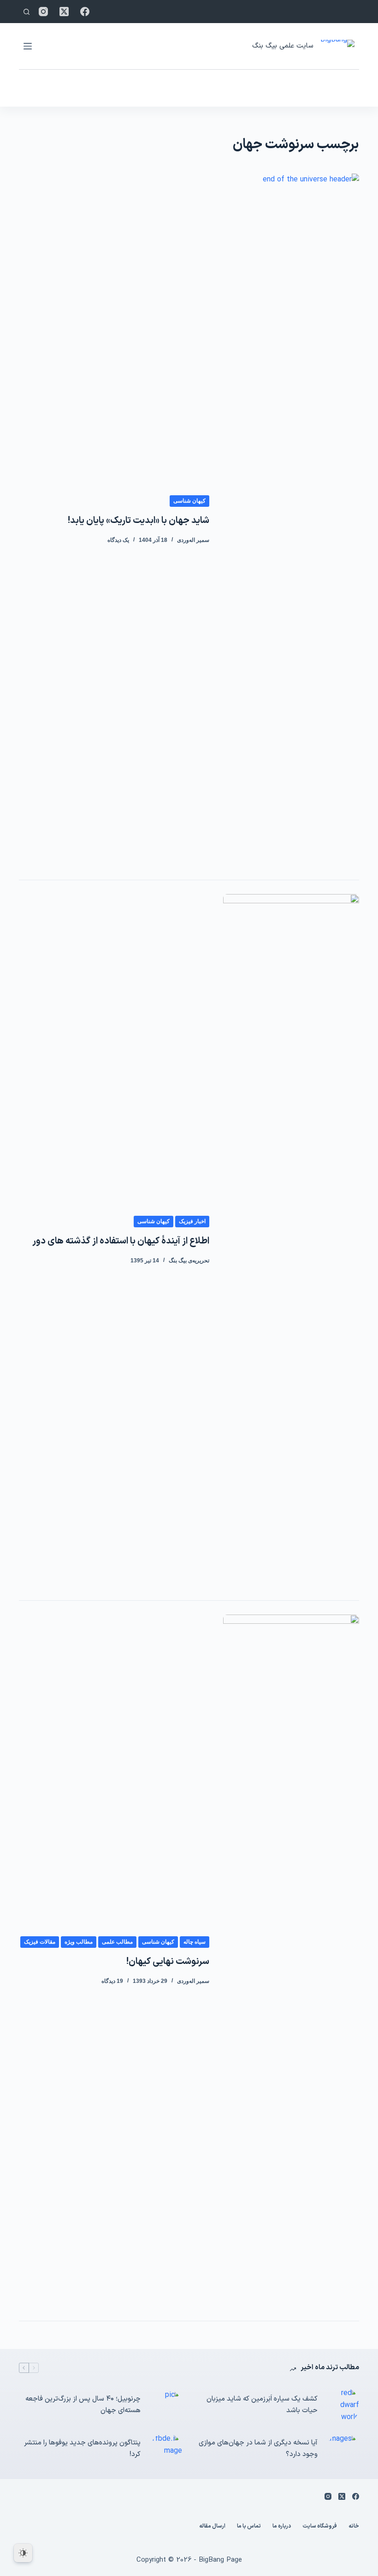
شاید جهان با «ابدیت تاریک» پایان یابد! (139, 521)
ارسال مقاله (212, 2527)
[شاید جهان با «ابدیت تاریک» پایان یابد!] (291, 520)
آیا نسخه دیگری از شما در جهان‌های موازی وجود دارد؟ (258, 2449)
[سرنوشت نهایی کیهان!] (291, 1961)
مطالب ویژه (79, 1942)
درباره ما (282, 2527)
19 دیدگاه (112, 1981)
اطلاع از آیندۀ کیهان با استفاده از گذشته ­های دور (121, 1241)
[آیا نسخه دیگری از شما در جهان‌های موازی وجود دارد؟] (343, 2449)
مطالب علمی (117, 1942)
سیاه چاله (195, 1942)
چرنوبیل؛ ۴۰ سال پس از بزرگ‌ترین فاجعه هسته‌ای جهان (83, 2405)
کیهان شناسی (189, 501)
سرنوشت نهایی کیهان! (168, 1962)
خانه (354, 2527)
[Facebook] (85, 12)
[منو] (28, 46)
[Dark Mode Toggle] (23, 2553)
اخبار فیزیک (192, 1221)
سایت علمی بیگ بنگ (283, 46)
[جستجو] (27, 12)
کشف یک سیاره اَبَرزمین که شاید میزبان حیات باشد (262, 2405)
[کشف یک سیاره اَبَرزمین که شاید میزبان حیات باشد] (343, 2405)
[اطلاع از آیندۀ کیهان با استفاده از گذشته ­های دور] (291, 1240)
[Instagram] (43, 12)
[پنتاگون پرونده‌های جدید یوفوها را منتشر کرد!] (166, 2449)
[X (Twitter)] (64, 12)
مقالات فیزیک (40, 1942)
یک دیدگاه (118, 540)
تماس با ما (249, 2527)
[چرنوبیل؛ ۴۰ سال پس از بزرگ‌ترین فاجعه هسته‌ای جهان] (166, 2405)
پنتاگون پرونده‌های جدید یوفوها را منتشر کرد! (82, 2449)
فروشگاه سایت (320, 2527)
